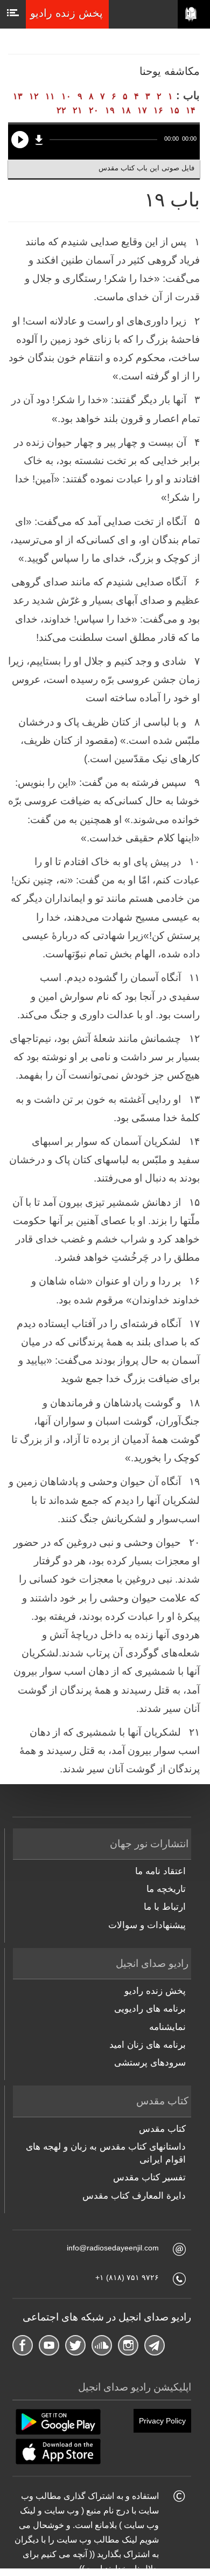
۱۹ (110, 110)
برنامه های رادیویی (150, 2009)
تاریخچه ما (166, 1889)
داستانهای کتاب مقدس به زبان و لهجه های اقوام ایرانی (106, 2153)
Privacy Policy (162, 2421)
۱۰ (66, 96)
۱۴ (191, 110)
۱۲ (34, 96)
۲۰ (94, 110)
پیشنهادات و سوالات (147, 1925)
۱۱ (50, 96)
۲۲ (61, 110)
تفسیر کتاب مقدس (149, 2177)
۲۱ (78, 110)
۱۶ (158, 110)
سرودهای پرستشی (150, 2063)
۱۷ (142, 110)
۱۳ (18, 96)
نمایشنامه (167, 2027)
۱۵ (174, 110)
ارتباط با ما (165, 1907)
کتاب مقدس (162, 2129)
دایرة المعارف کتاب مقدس (134, 2196)
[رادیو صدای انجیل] (194, 15)
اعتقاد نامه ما (160, 1871)
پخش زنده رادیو (155, 1991)
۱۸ (126, 110)
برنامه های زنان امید (148, 2045)
